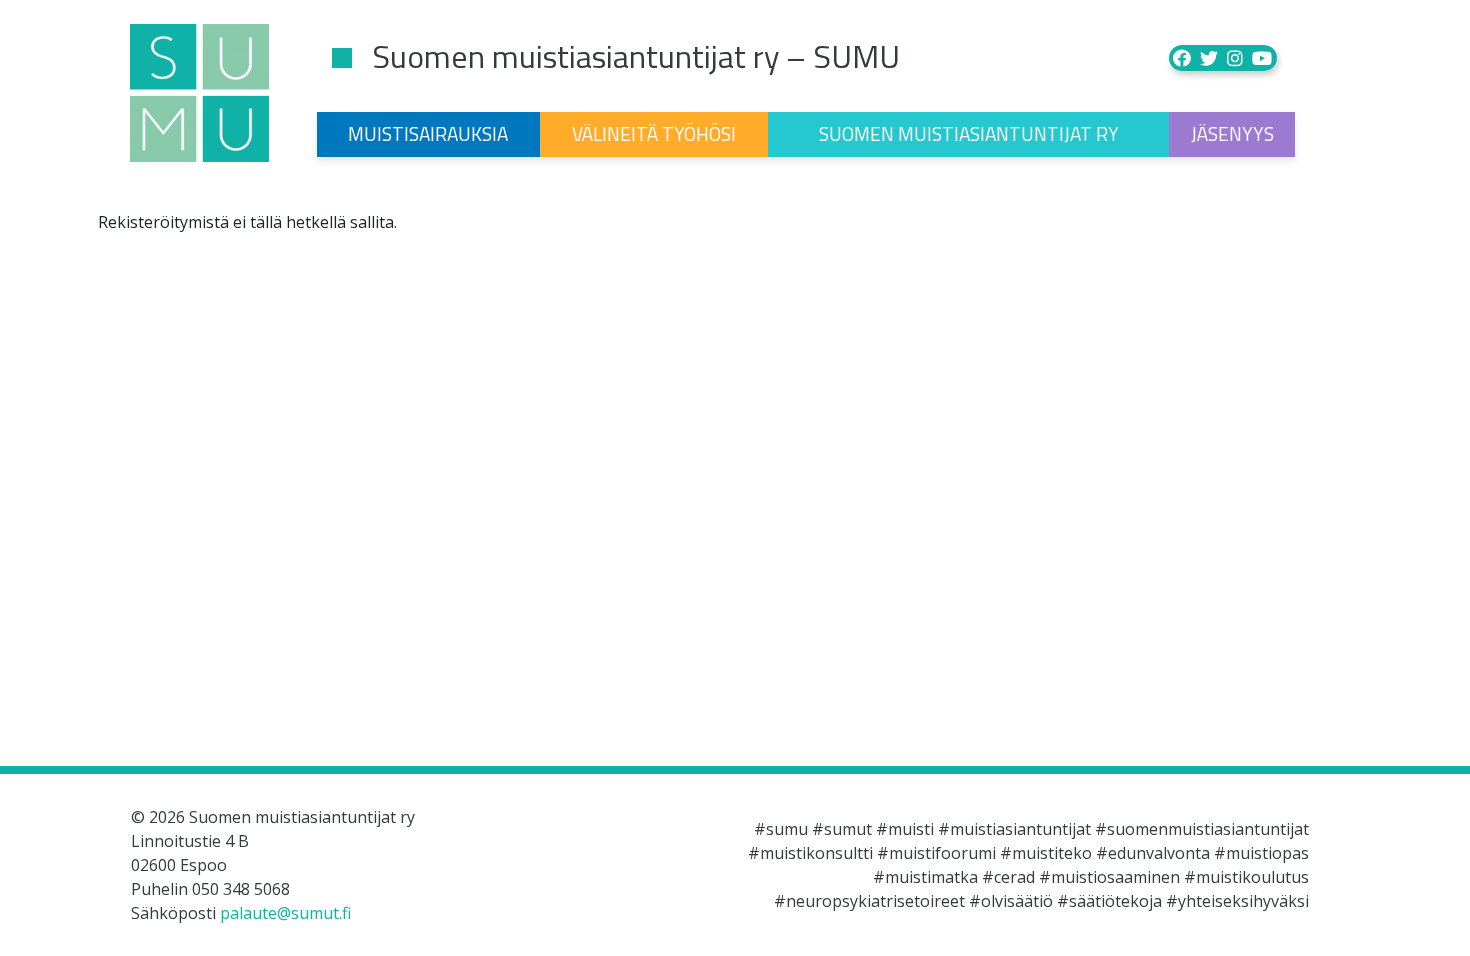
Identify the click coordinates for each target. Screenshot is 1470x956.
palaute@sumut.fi (285, 913)
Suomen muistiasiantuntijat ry (969, 133)
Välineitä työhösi (654, 133)
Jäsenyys (1232, 133)
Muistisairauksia (428, 133)
